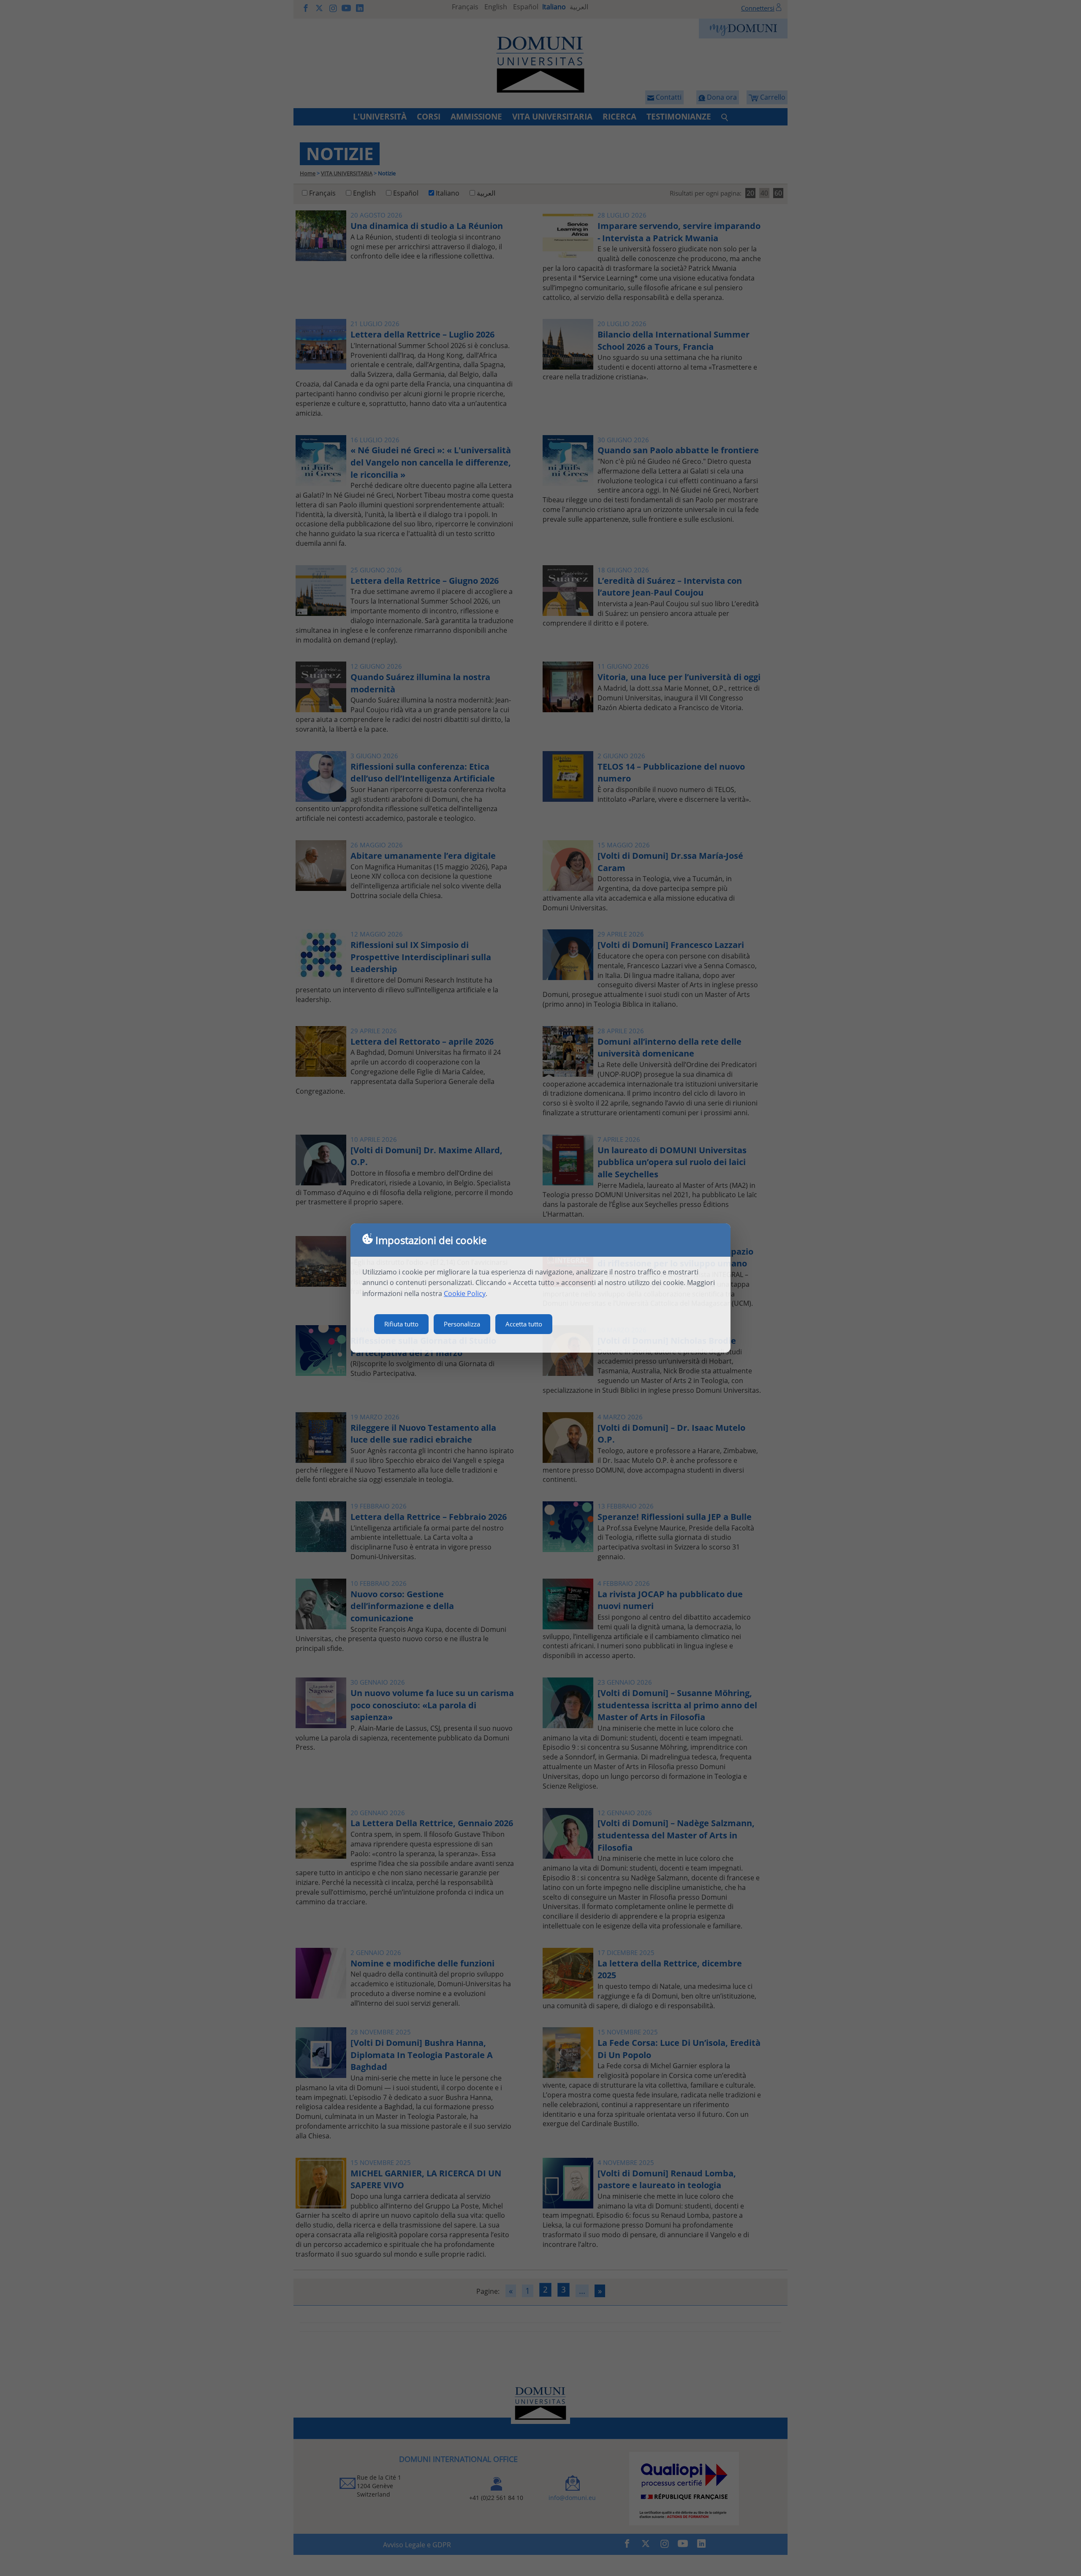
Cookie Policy (465, 1293)
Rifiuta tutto (401, 1324)
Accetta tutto (524, 1324)
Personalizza (462, 1324)
